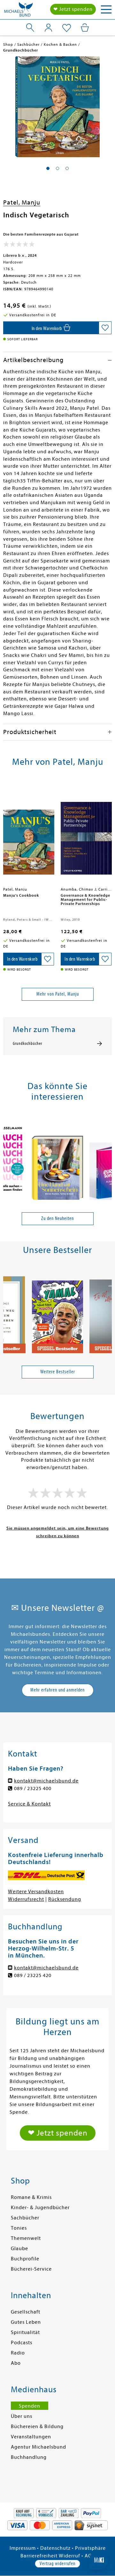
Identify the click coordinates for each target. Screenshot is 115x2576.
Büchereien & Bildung (37, 2427)
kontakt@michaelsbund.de (46, 1781)
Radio (18, 2353)
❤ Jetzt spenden (73, 9)
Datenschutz (55, 2548)
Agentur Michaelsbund (38, 2447)
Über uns (22, 2416)
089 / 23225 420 (33, 1975)
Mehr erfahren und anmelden (57, 1690)
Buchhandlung (29, 2457)
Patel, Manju (22, 202)
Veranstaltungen (31, 2437)
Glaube (19, 2249)
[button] (48, 168)
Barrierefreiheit (39, 2556)
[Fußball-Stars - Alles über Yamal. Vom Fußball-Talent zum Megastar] (57, 1312)
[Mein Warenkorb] (85, 28)
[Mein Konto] (48, 28)
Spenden (30, 2406)
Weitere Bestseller (58, 1372)
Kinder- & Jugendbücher (40, 2208)
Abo (16, 2363)
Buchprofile (25, 2259)
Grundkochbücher (27, 1044)
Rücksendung (65, 1899)
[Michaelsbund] (19, 11)
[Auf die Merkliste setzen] (105, 328)
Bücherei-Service (31, 2269)
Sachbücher (25, 2218)
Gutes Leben (26, 2322)
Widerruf (69, 2556)
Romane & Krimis (31, 2197)
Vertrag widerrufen (57, 2564)
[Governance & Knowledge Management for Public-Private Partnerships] (86, 834)
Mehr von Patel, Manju (58, 994)
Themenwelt (26, 2238)
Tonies (19, 2228)
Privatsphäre (90, 2548)
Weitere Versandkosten (36, 1892)
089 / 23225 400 (33, 1789)
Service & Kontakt (29, 1804)
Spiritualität (25, 2332)
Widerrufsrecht (26, 1899)
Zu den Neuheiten (57, 1218)
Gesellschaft (26, 2312)
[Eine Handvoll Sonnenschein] (57, 1159)
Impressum (23, 2548)
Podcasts (22, 2343)
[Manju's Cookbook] (29, 834)
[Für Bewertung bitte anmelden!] (19, 246)
